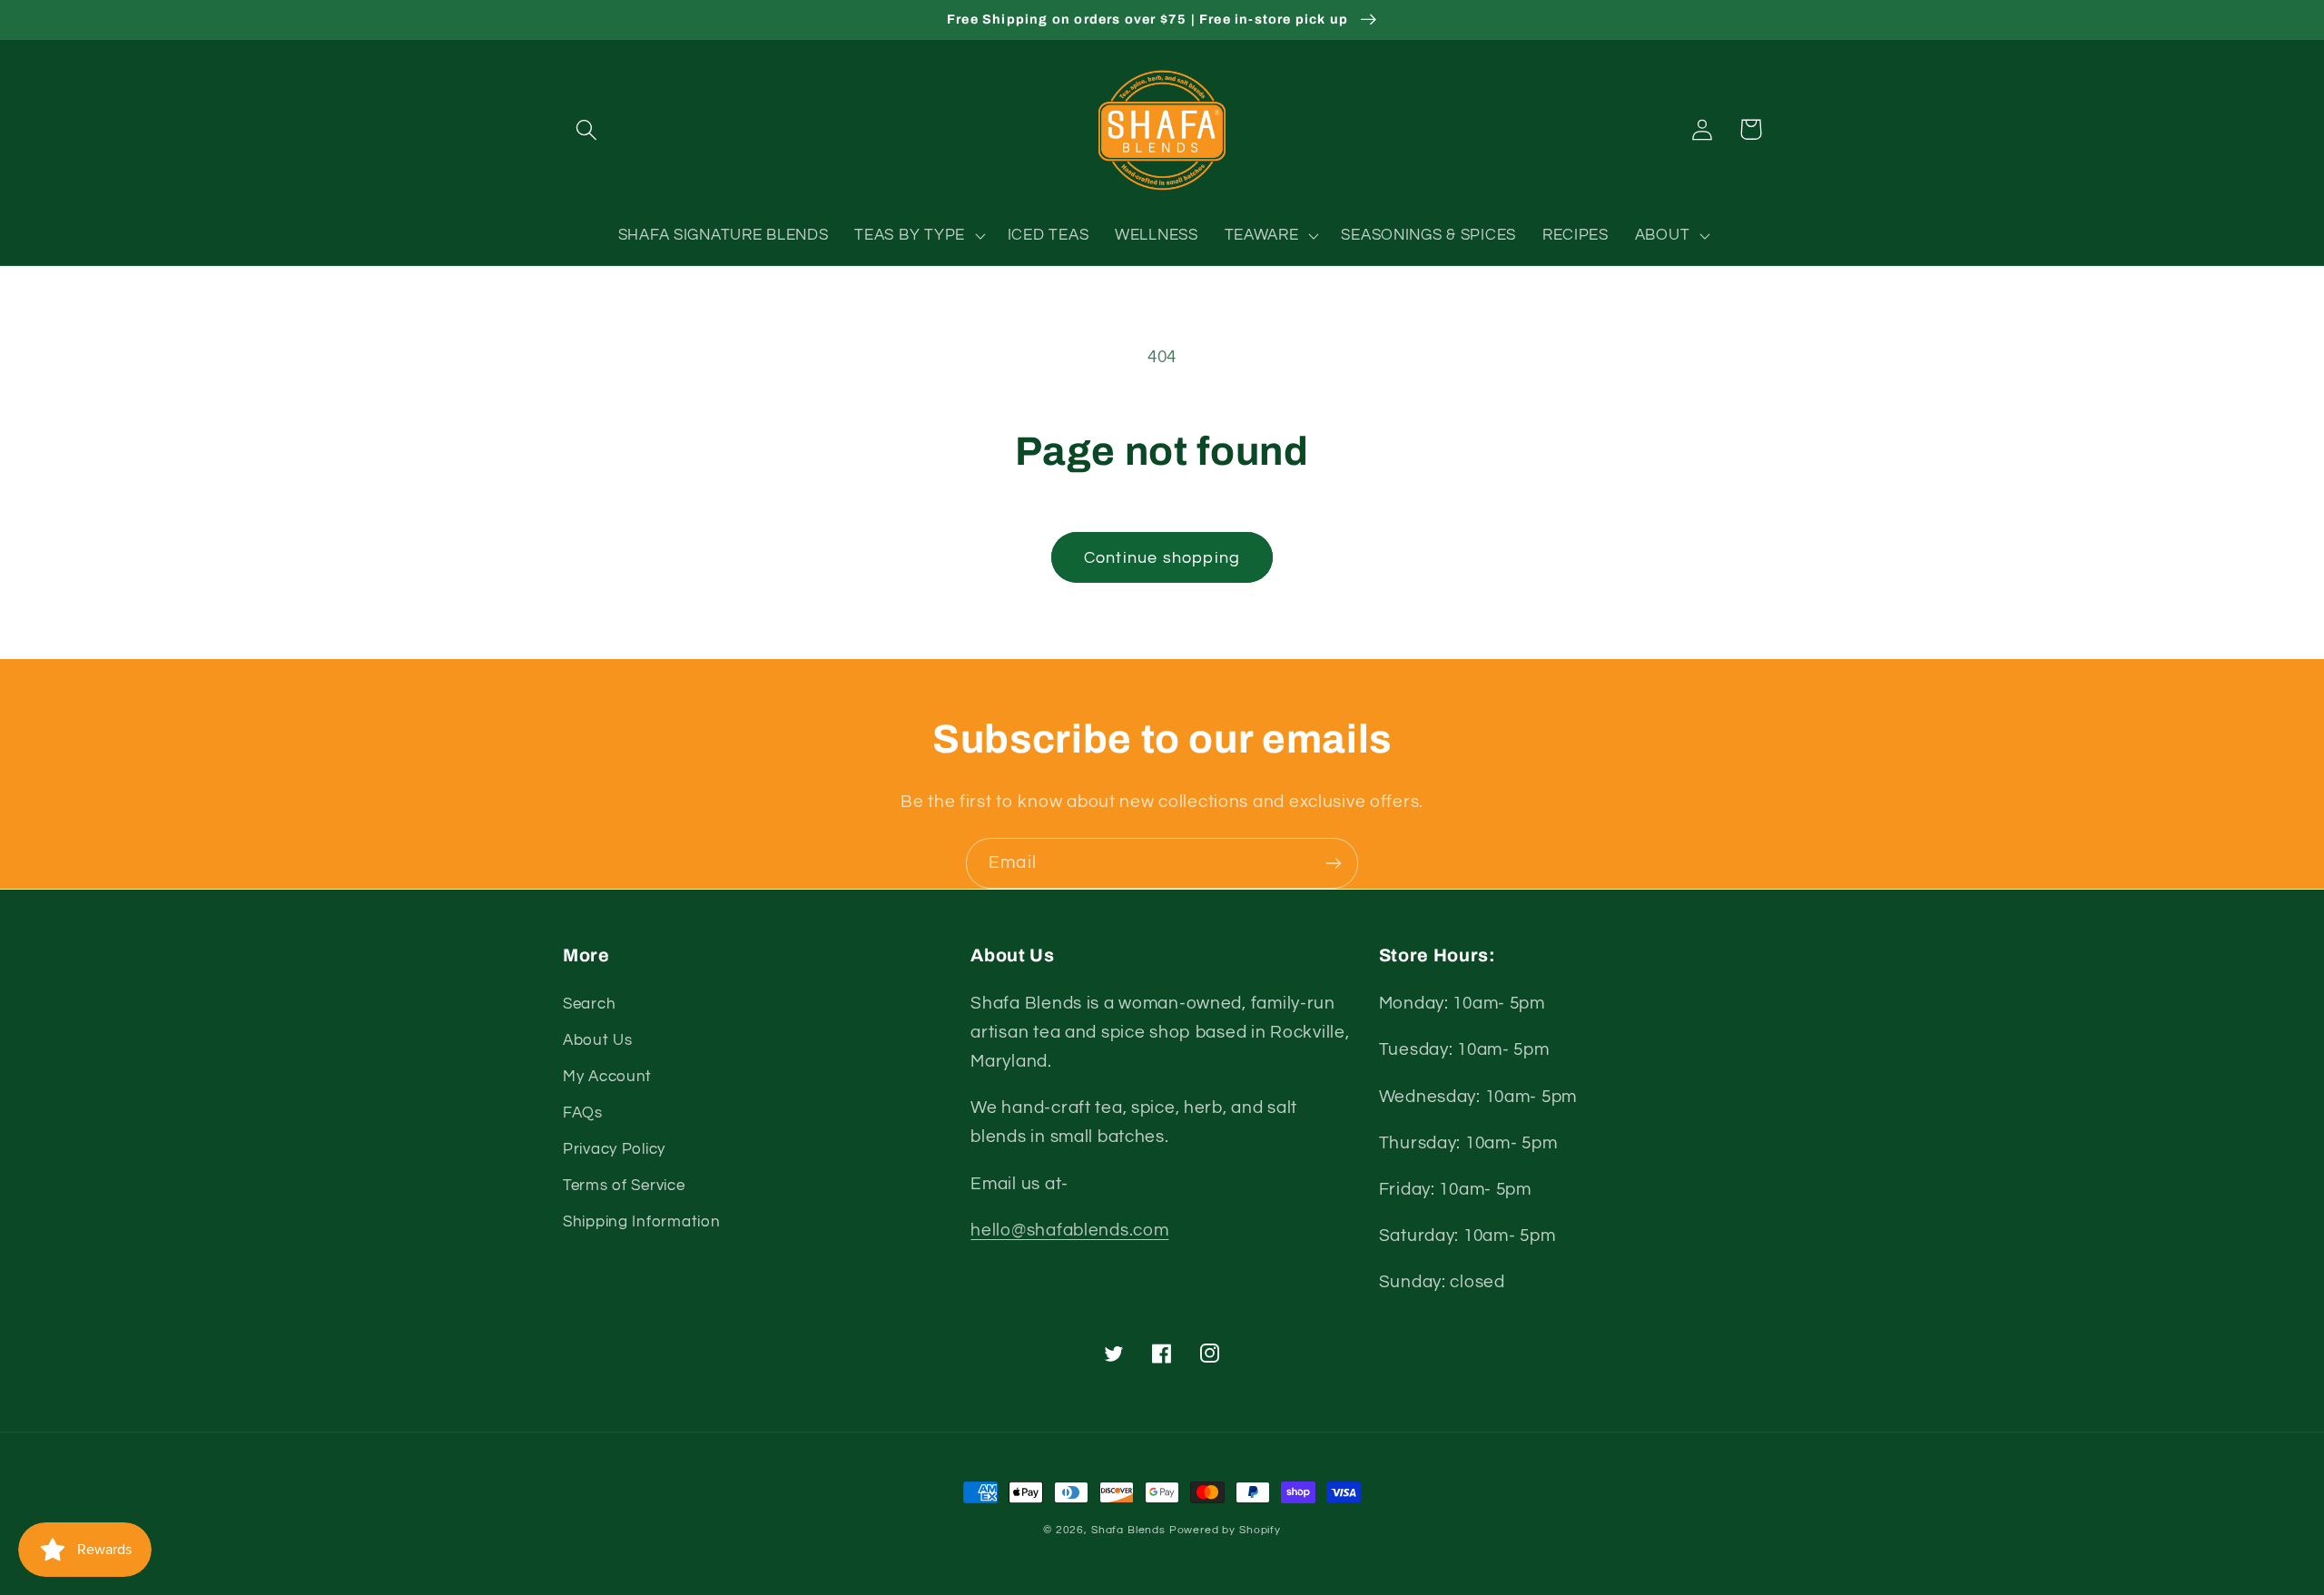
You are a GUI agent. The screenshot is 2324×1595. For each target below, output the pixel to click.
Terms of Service (624, 1186)
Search (589, 1004)
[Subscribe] (1333, 863)
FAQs (583, 1113)
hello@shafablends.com (1069, 1230)
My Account (607, 1077)
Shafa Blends (1128, 1530)
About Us (598, 1040)
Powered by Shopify (1225, 1530)
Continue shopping (1162, 558)
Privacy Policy (614, 1149)
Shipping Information (641, 1222)
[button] (587, 129)
